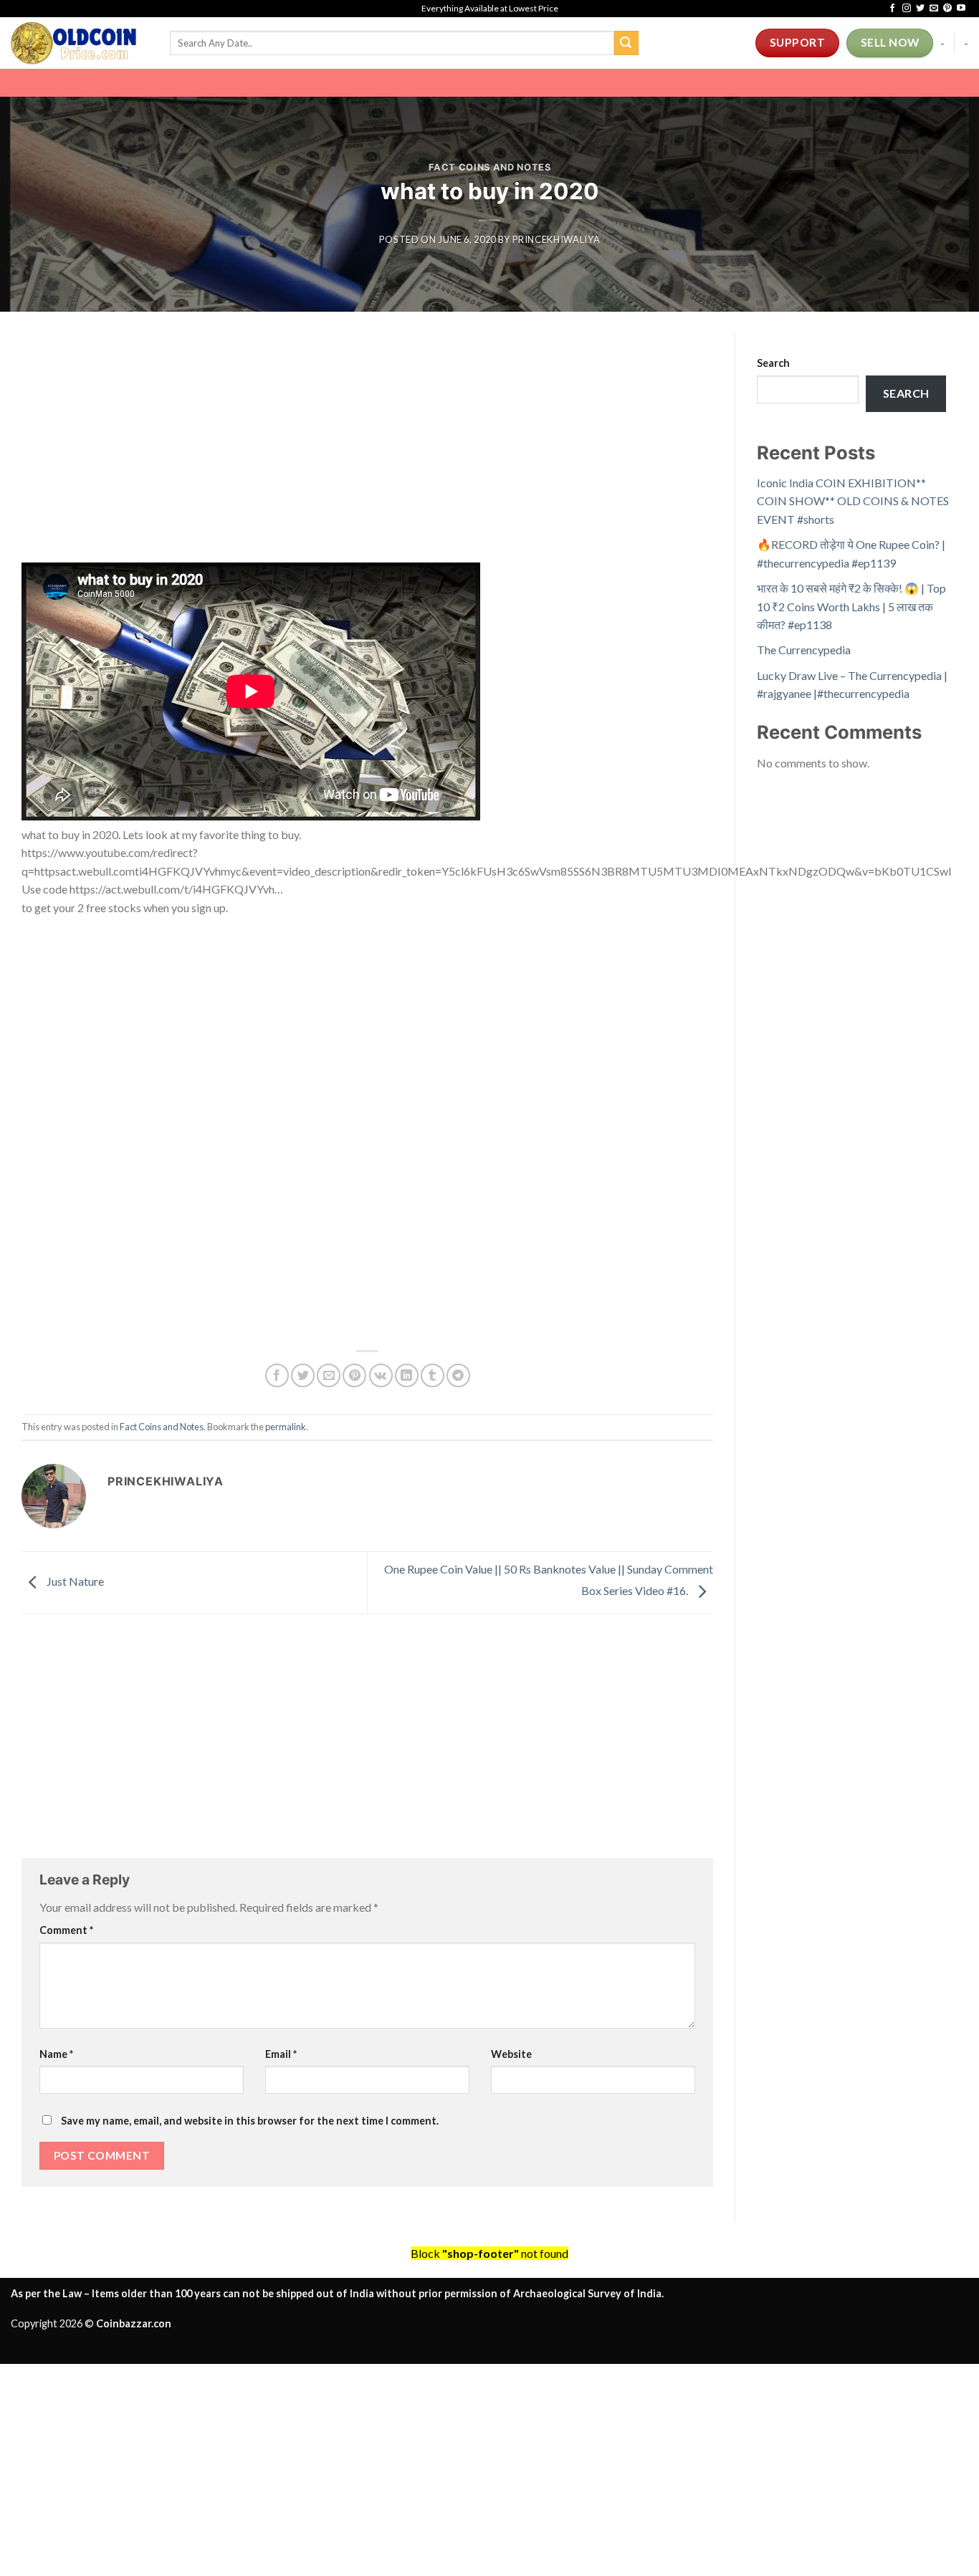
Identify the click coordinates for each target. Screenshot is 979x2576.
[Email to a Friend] (329, 1375)
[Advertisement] (367, 456)
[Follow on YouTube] (961, 9)
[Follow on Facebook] (892, 9)
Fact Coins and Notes (490, 167)
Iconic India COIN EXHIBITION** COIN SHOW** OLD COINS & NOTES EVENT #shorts (853, 501)
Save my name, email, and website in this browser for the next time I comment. (250, 2121)
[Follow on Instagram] (907, 9)
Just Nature (74, 1581)
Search (773, 363)
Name (56, 2054)
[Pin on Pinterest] (354, 1375)
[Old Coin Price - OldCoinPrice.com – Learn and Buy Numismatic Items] (80, 43)
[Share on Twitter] (303, 1375)
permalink (286, 1427)
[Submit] (626, 43)
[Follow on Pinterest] (947, 9)
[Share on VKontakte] (381, 1375)
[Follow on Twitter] (920, 9)
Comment (66, 1930)
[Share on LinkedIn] (407, 1375)
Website (511, 2054)
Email (281, 2054)
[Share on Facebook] (277, 1375)
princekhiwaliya (557, 239)
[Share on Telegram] (458, 1375)
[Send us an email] (934, 9)
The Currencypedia (804, 650)
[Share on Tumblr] (433, 1375)
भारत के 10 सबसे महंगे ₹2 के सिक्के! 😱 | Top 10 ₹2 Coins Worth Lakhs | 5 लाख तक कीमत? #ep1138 (851, 606)
